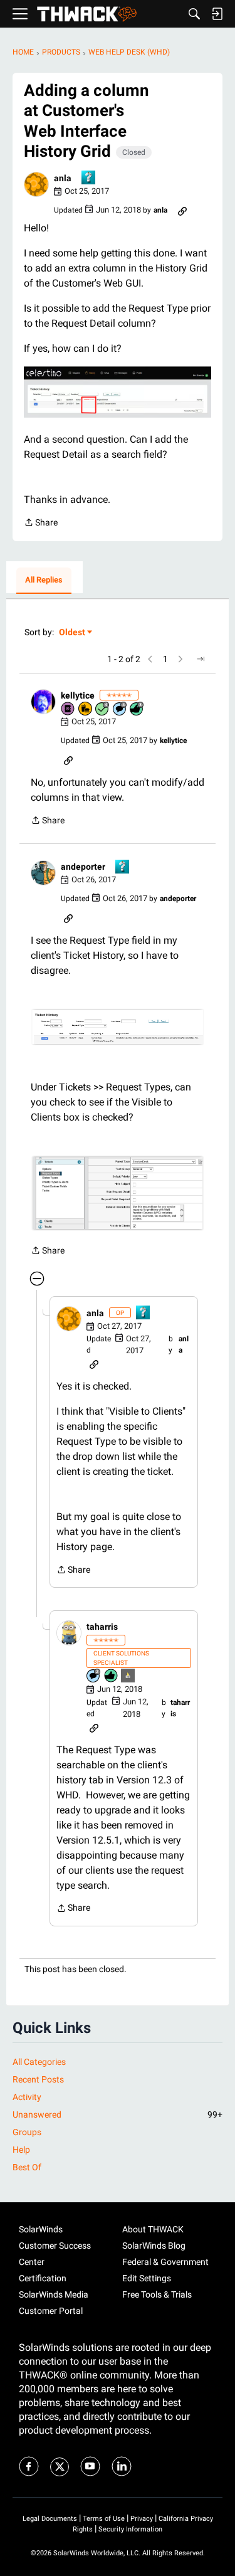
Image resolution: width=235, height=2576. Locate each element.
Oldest (73, 633)
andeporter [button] (83, 867)
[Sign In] (217, 14)
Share (41, 524)
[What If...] (128, 1676)
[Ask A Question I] (89, 178)
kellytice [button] (78, 695)
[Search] (194, 14)
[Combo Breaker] (86, 710)
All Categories (39, 2062)
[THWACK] (87, 14)
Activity (27, 2097)
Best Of (27, 2167)
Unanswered (118, 2114)
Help (21, 2150)
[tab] (44, 581)
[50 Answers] (103, 710)
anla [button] (63, 178)
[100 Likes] (137, 710)
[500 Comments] (120, 710)
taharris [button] (102, 1627)
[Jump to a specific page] (201, 659)
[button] (36, 184)
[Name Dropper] (68, 710)
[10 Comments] (94, 1676)
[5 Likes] (112, 1676)
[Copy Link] (182, 210)
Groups (27, 2132)
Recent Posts (38, 2079)
